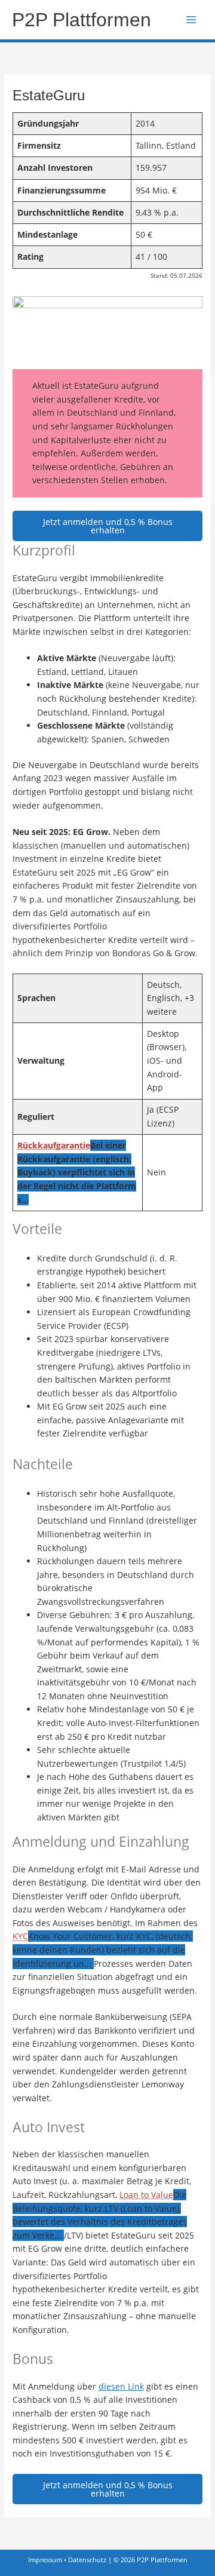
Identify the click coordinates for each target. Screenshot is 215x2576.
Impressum (45, 2560)
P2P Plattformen (82, 20)
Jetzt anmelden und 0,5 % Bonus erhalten (108, 526)
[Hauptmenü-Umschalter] (191, 20)
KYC (20, 1936)
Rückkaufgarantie (54, 1145)
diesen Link (121, 2386)
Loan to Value (146, 2195)
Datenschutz (87, 2560)
